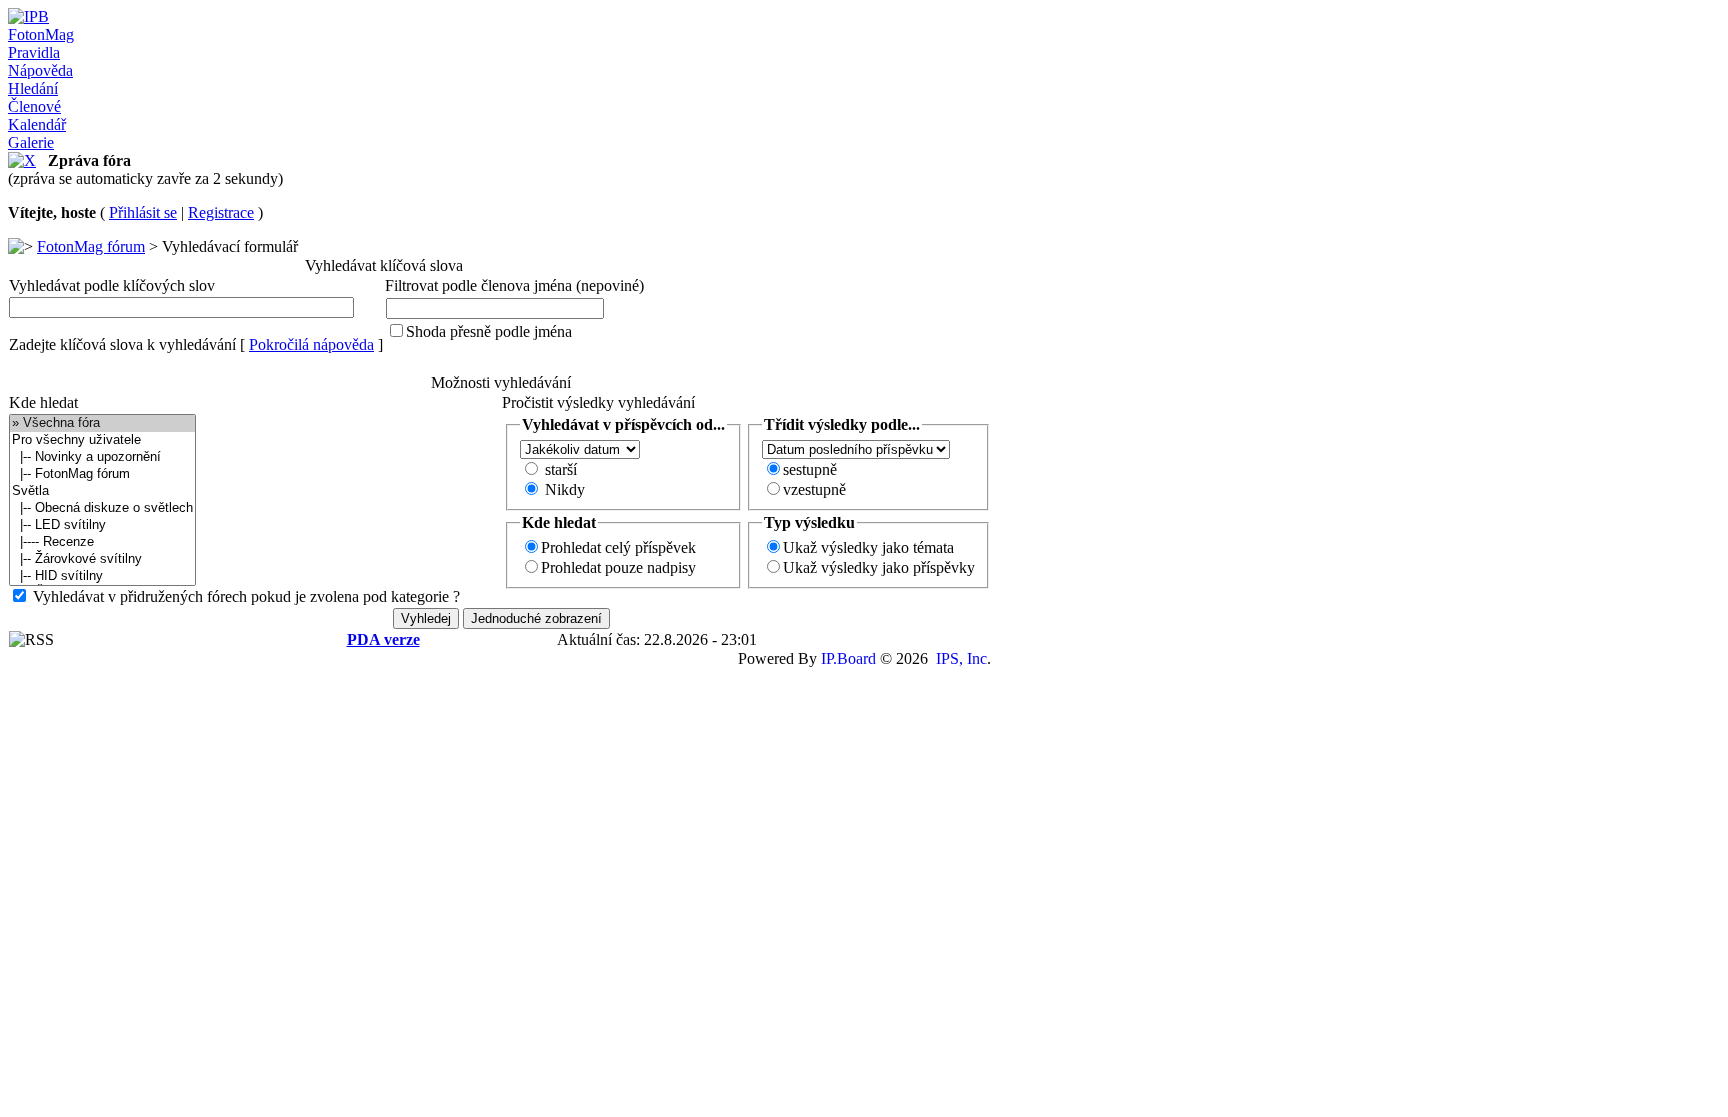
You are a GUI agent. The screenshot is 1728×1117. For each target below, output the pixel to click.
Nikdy (565, 489)
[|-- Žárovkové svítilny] (102, 559)
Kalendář (37, 124)
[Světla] (102, 491)
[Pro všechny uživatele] (102, 440)
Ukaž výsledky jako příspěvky (879, 567)
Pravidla (34, 52)
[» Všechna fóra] (102, 423)
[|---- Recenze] (102, 542)
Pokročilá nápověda (311, 344)
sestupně (810, 469)
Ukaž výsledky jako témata (868, 547)
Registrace (221, 212)
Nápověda (40, 70)
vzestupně (814, 489)
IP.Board (848, 658)
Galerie (31, 142)
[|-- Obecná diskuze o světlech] (102, 508)
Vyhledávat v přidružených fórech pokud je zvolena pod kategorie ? (246, 596)
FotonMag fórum (91, 246)
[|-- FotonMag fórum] (102, 474)
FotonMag (41, 34)
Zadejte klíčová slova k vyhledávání (122, 344)
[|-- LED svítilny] (102, 525)
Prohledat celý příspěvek (618, 547)
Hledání (33, 88)
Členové (34, 106)
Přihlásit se (143, 212)
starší (561, 469)
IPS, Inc (961, 658)
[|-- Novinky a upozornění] (102, 457)
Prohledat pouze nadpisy (618, 567)
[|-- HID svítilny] (102, 576)
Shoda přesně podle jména (489, 331)
